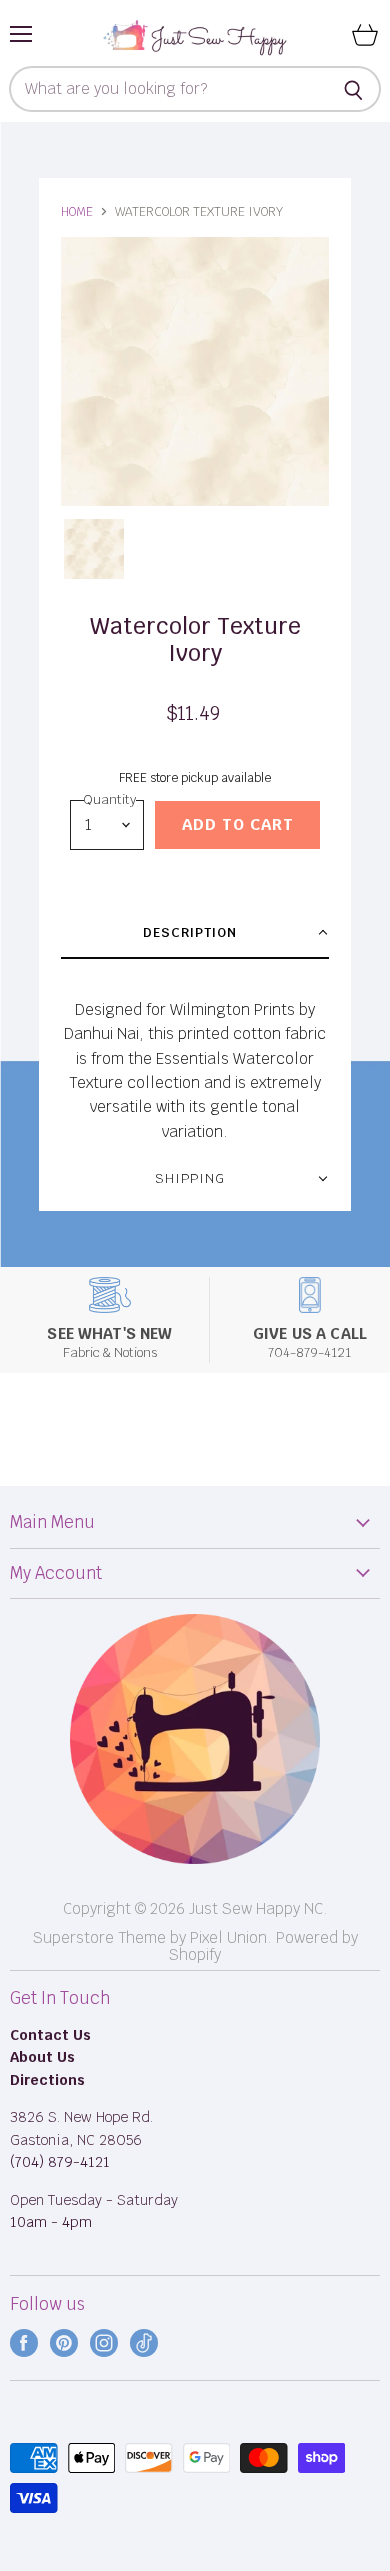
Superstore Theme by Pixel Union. (152, 1937)
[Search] (354, 89)
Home (77, 212)
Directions (47, 2080)
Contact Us (50, 2035)
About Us (42, 2057)
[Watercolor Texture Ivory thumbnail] (94, 549)
